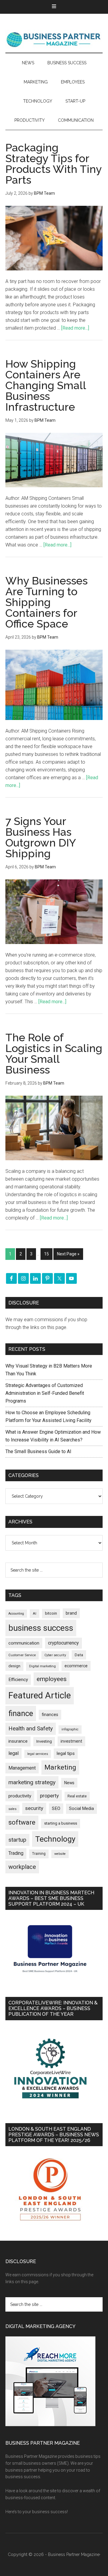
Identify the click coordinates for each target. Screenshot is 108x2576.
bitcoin (51, 1613)
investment (71, 1741)
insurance (18, 1741)
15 (46, 1254)
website (60, 1854)
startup (17, 1840)
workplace (22, 1867)
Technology (55, 1839)
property (49, 1796)
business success (41, 1628)
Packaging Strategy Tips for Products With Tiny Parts (54, 164)
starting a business (61, 1823)
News (69, 1783)
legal (13, 1753)
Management (22, 1768)
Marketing (60, 1767)
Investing (44, 1741)
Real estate (77, 1796)
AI (34, 1613)
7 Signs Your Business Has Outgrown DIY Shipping (40, 837)
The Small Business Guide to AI (38, 1451)
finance (21, 1713)
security (34, 1808)
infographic (70, 1729)
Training (39, 1854)
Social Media (81, 1809)
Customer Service (22, 1655)
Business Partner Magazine (54, 39)
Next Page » (68, 1254)
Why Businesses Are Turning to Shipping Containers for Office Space (46, 602)
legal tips (66, 1753)
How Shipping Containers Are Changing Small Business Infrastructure (46, 385)
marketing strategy (32, 1782)
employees (52, 1679)
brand (71, 1613)
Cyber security (55, 1655)
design (14, 1666)
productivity (20, 1796)
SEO (56, 1808)
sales (12, 1809)
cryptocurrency (63, 1643)
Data (79, 1655)
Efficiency (18, 1680)
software (22, 1822)
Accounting (16, 1614)
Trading (16, 1853)
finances (50, 1715)
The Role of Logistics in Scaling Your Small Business (54, 1053)
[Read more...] (75, 328)
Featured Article (40, 1695)
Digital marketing (42, 1666)
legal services (38, 1754)
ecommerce (76, 1666)
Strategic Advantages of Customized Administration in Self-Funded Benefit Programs (45, 1393)
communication (24, 1643)
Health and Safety (31, 1728)
